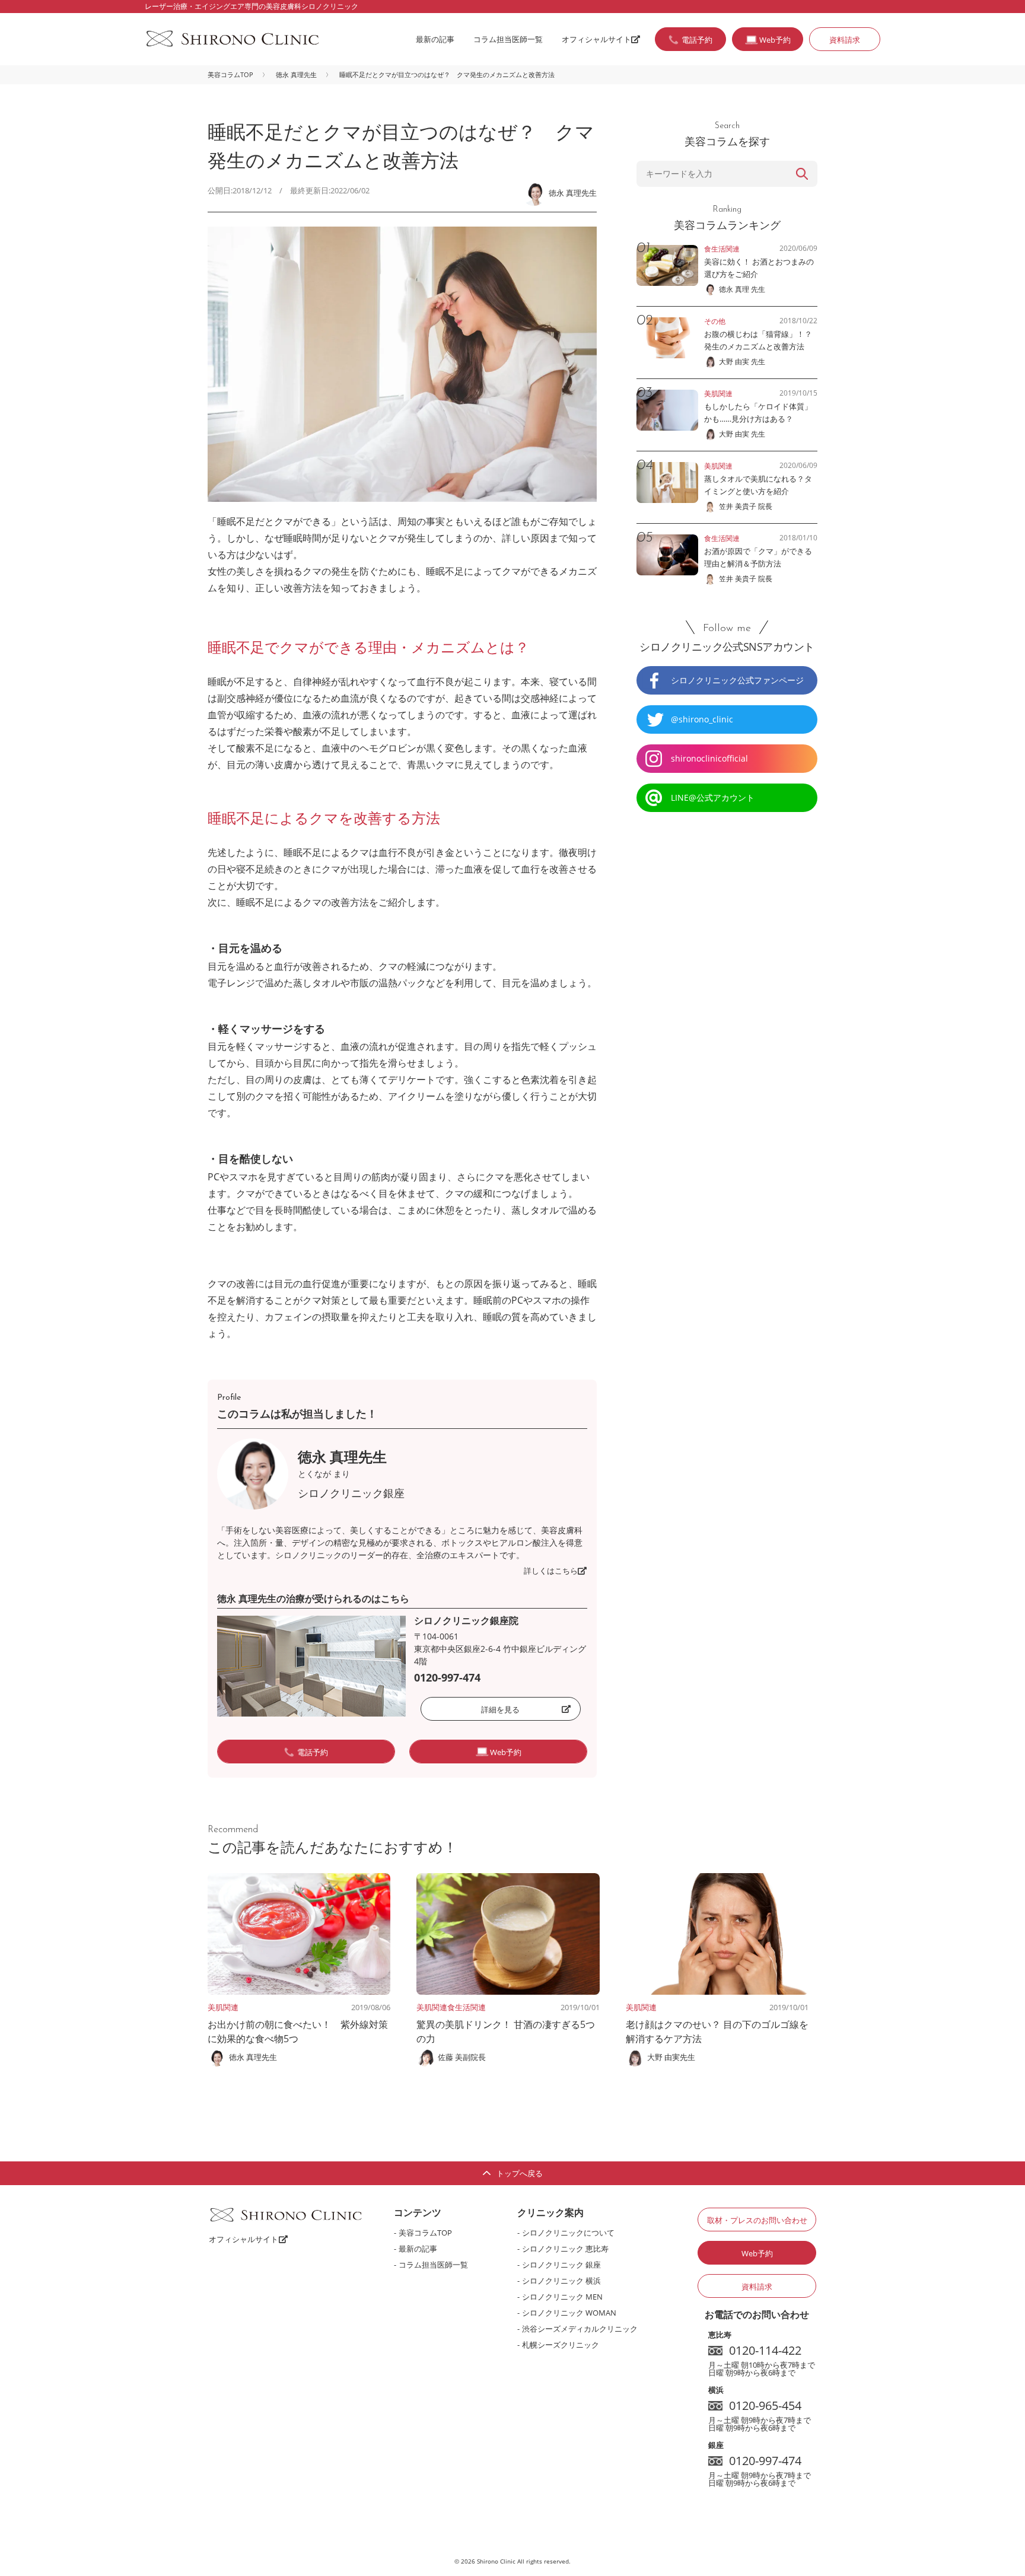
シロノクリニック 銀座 (561, 2265)
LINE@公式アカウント (713, 797)
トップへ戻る (520, 2173)
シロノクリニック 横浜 (561, 2281)
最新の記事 (435, 39)
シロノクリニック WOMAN (569, 2313)
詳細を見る (500, 1709)
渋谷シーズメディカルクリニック (580, 2329)
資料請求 (845, 40)
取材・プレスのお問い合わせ (757, 2220)
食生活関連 (467, 2007)
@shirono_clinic (702, 719)
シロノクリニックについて (568, 2233)
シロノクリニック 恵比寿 (565, 2249)
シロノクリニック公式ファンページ (737, 680)
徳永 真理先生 (296, 74)
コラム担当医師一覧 (508, 39)
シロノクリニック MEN (562, 2297)
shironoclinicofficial (709, 758)
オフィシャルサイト (596, 39)
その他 (715, 321)
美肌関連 (223, 2007)
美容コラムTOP (230, 74)
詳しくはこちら (551, 1571)
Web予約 (757, 2253)
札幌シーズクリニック (561, 2345)
